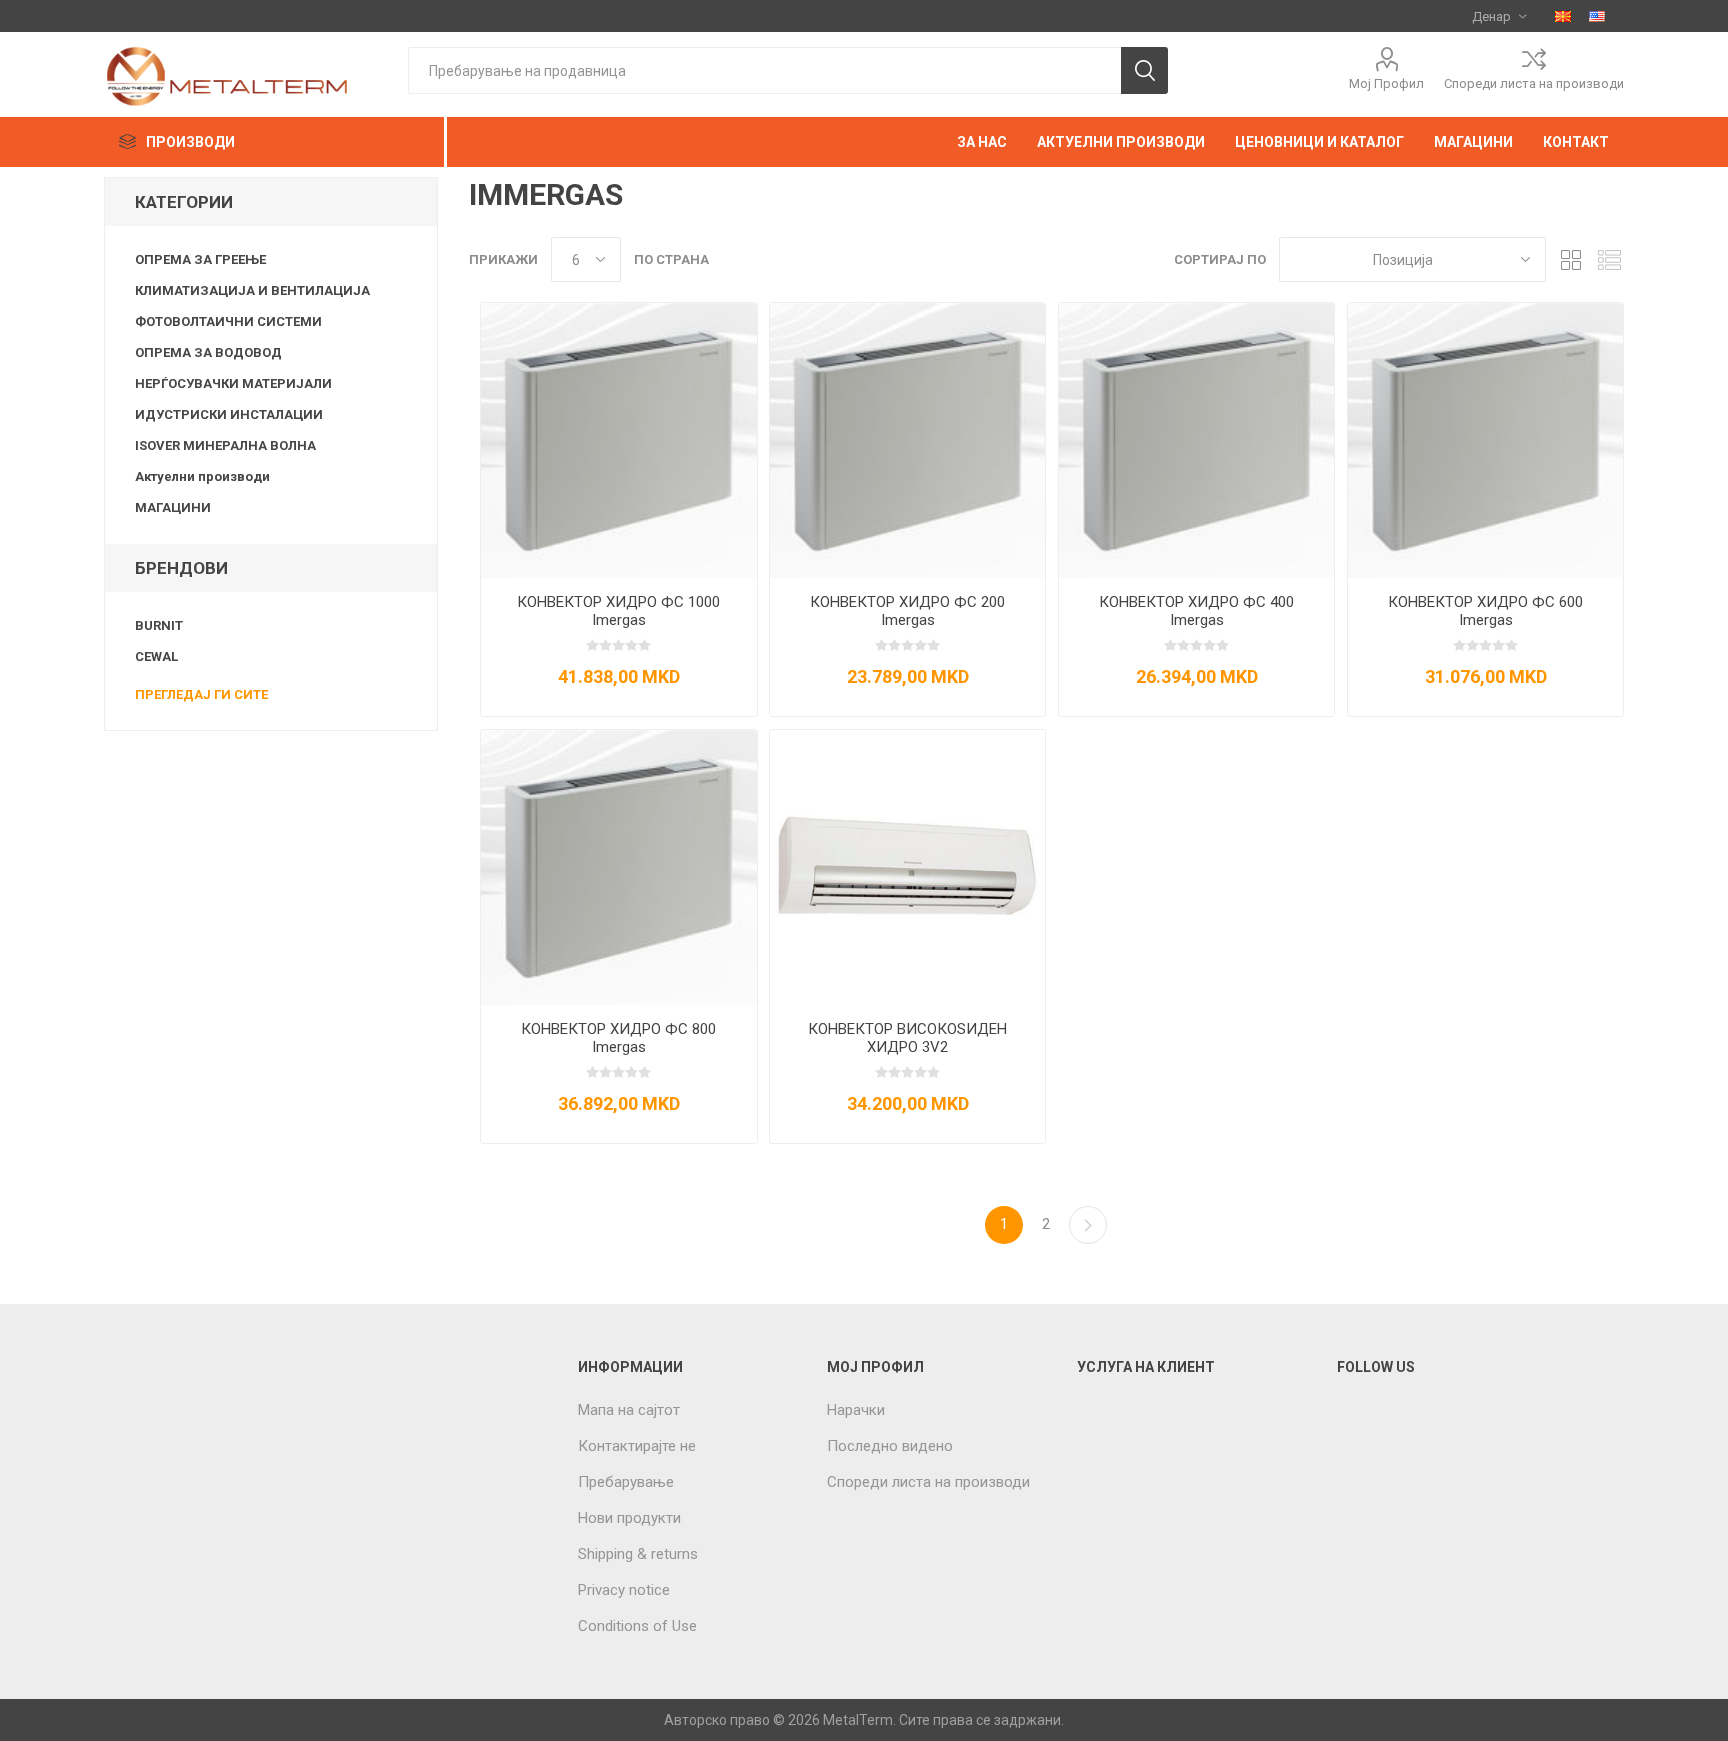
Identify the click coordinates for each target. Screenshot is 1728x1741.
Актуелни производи (202, 476)
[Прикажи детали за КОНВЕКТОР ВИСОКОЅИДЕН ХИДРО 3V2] (907, 867)
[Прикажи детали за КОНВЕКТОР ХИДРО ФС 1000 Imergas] (618, 440)
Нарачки (856, 1410)
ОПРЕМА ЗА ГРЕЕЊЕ (200, 259)
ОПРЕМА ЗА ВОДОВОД (208, 352)
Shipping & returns (638, 1554)
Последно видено (890, 1446)
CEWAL (156, 656)
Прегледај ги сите (201, 694)
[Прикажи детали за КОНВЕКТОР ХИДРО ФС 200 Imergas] (907, 440)
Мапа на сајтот (629, 1410)
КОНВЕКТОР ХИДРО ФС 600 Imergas (1485, 611)
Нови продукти (629, 1518)
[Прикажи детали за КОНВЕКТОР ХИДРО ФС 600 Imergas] (1485, 440)
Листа (1609, 259)
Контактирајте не (637, 1446)
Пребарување (626, 1482)
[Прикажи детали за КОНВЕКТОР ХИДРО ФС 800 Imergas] (618, 867)
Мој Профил (1386, 83)
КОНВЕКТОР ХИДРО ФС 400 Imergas (1196, 611)
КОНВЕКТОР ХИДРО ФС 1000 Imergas (618, 611)
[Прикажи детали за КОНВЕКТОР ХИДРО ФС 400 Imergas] (1196, 440)
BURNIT (159, 625)
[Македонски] (1563, 16)
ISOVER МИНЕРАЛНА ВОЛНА (225, 445)
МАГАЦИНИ (173, 507)
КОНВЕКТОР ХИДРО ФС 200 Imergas (907, 611)
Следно (1088, 1225)
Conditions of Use (637, 1626)
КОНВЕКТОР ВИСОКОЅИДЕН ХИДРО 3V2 (907, 1038)
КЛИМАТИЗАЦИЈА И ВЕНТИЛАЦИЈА (252, 290)
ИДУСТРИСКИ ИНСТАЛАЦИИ (229, 414)
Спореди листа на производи (1534, 83)
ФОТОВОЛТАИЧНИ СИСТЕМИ (228, 321)
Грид (1571, 259)
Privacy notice (624, 1590)
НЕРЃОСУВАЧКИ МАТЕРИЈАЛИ (233, 383)
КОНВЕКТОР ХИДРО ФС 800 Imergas (618, 1038)
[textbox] (764, 70)
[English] (1597, 16)
